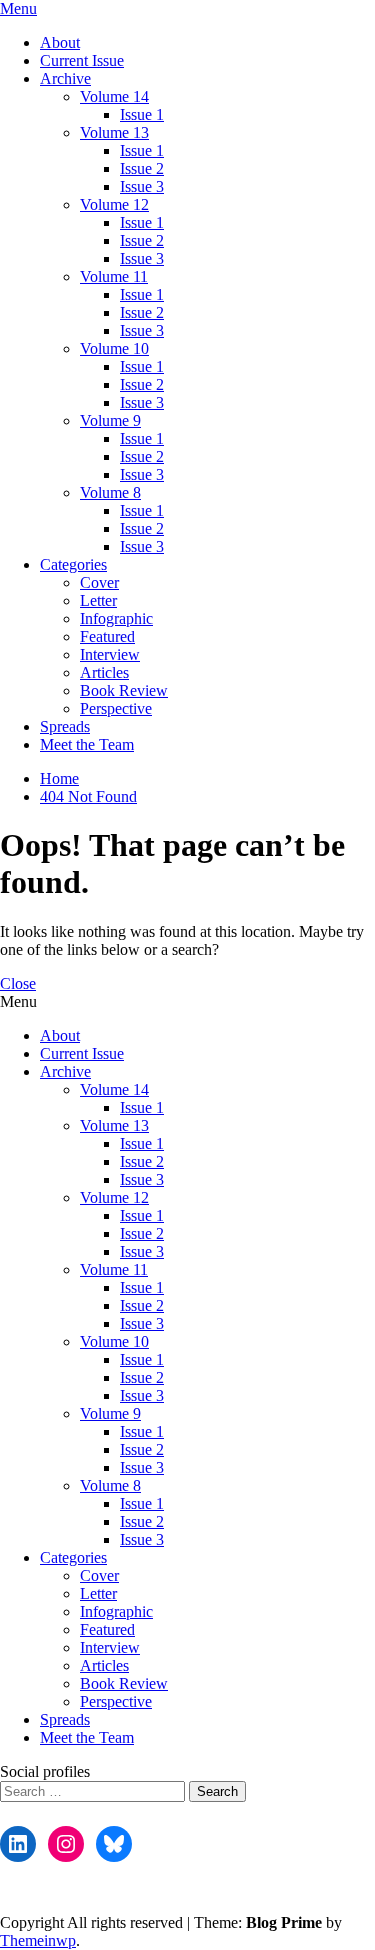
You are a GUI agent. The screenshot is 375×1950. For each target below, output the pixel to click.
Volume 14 (114, 96)
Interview (110, 654)
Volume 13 (114, 132)
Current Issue (82, 60)
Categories (73, 564)
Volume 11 (114, 276)
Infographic (116, 618)
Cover (99, 582)
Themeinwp (38, 1940)
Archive (65, 78)
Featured (107, 636)
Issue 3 (142, 186)
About (60, 42)
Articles (104, 672)
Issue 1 (142, 114)
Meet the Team (87, 744)
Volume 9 (110, 420)
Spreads (65, 726)
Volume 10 (114, 348)
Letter (98, 600)
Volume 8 (110, 492)
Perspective (116, 708)
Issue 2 (142, 168)
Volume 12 (114, 204)
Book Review (124, 690)
